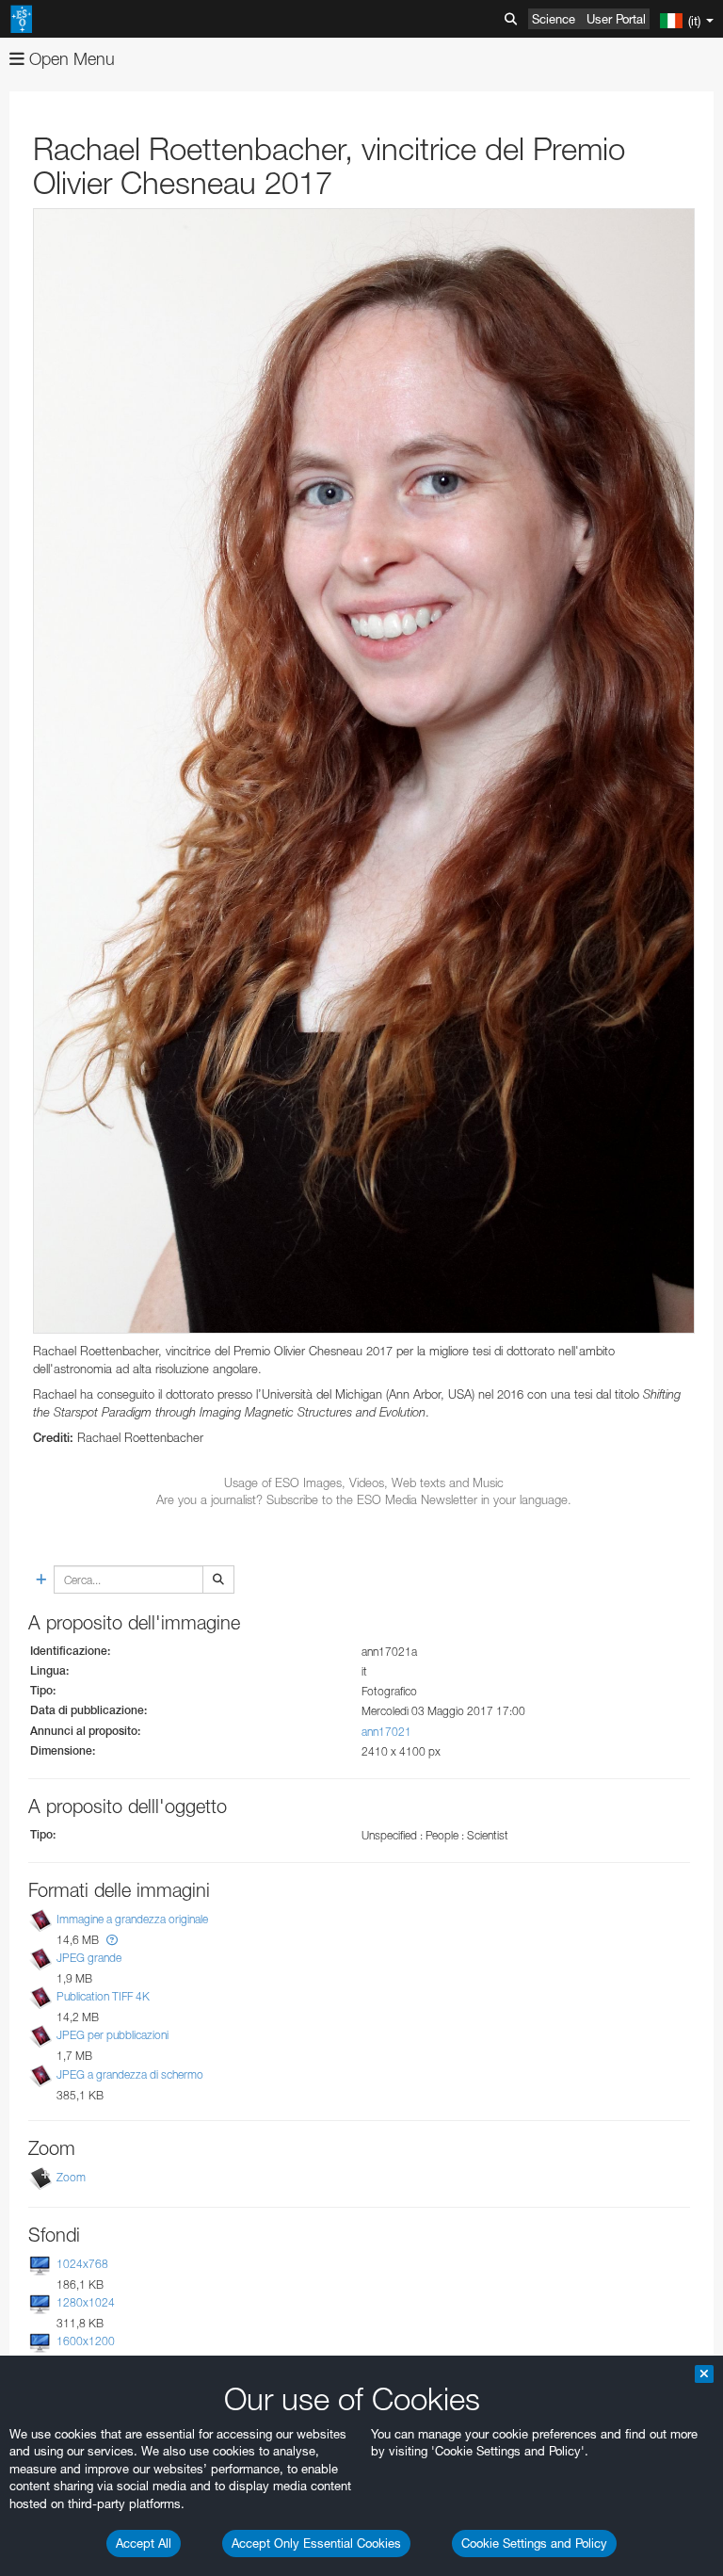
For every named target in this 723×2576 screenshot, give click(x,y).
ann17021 (386, 1732)
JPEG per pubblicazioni (112, 2036)
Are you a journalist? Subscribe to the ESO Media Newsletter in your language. (364, 1499)
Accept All (144, 2543)
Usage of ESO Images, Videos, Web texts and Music (364, 1482)
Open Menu (70, 59)
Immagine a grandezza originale (132, 1919)
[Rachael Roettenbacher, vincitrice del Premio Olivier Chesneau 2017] (364, 771)
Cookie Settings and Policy (534, 2543)
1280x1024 (86, 2302)
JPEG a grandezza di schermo (130, 2074)
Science (554, 19)
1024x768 (82, 2264)
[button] (112, 1940)
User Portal (616, 19)
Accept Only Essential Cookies (316, 2543)
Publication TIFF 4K (103, 1996)
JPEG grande (89, 1958)
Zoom (71, 2177)
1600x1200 (86, 2341)
